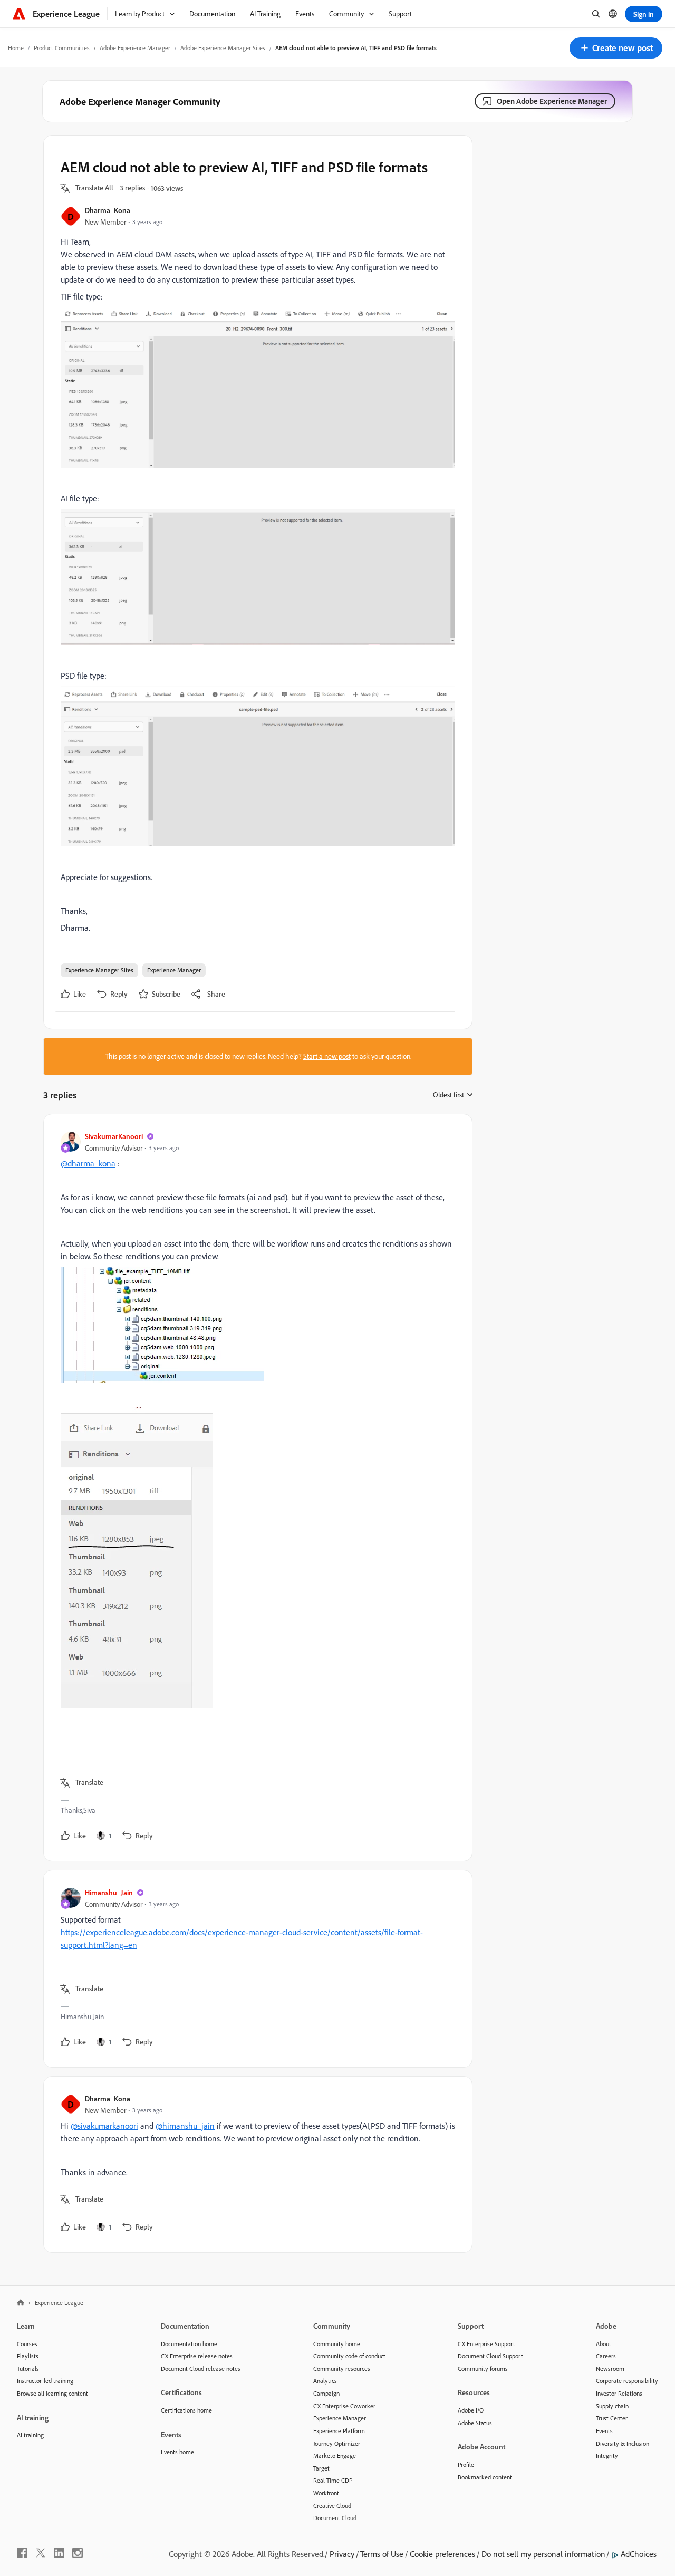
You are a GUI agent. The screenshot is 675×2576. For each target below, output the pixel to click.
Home (16, 48)
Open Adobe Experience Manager (552, 101)
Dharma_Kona (108, 210)
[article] (255, 1488)
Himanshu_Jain (109, 1892)
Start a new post (327, 1056)
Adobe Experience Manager (135, 48)
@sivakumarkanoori (104, 2126)
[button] (616, 48)
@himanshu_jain (185, 2126)
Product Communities (62, 48)
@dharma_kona (88, 1163)
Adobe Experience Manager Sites (223, 48)
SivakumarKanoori (114, 1136)
